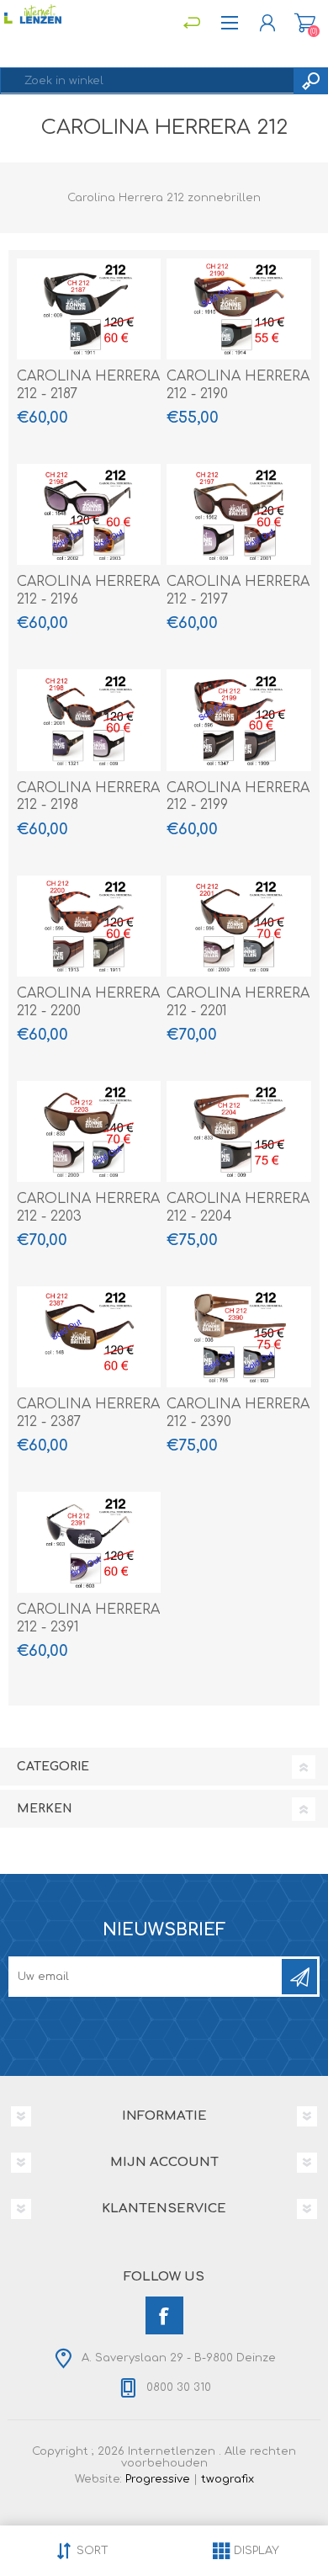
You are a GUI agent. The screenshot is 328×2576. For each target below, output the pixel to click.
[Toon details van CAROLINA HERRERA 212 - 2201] (239, 926)
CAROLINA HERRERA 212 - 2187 (88, 385)
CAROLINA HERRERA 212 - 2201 (238, 1002)
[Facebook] (164, 2315)
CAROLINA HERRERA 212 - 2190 (238, 385)
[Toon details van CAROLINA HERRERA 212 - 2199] (239, 720)
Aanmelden (299, 1977)
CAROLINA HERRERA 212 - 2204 (238, 1208)
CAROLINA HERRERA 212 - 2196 (88, 591)
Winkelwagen (305, 23)
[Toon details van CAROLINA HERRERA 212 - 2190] (239, 309)
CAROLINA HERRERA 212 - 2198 (88, 797)
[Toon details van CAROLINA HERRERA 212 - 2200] (89, 926)
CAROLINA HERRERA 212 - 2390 (238, 1413)
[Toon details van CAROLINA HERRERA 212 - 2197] (239, 514)
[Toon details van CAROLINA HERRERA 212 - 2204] (239, 1131)
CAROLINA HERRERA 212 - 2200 (88, 1002)
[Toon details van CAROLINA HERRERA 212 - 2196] (89, 514)
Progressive (158, 2479)
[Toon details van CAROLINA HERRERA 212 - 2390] (239, 1337)
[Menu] (191, 23)
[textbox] (147, 81)
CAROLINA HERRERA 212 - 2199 (238, 797)
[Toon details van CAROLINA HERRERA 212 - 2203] (89, 1131)
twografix (227, 2479)
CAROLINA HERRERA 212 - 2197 (238, 591)
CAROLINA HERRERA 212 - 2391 (88, 1618)
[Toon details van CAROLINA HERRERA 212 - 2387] (89, 1337)
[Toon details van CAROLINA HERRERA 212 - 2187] (89, 309)
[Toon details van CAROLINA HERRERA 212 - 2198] (89, 720)
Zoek (310, 81)
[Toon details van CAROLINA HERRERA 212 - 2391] (89, 1542)
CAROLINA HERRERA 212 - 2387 (88, 1413)
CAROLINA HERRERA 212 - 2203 (88, 1208)
